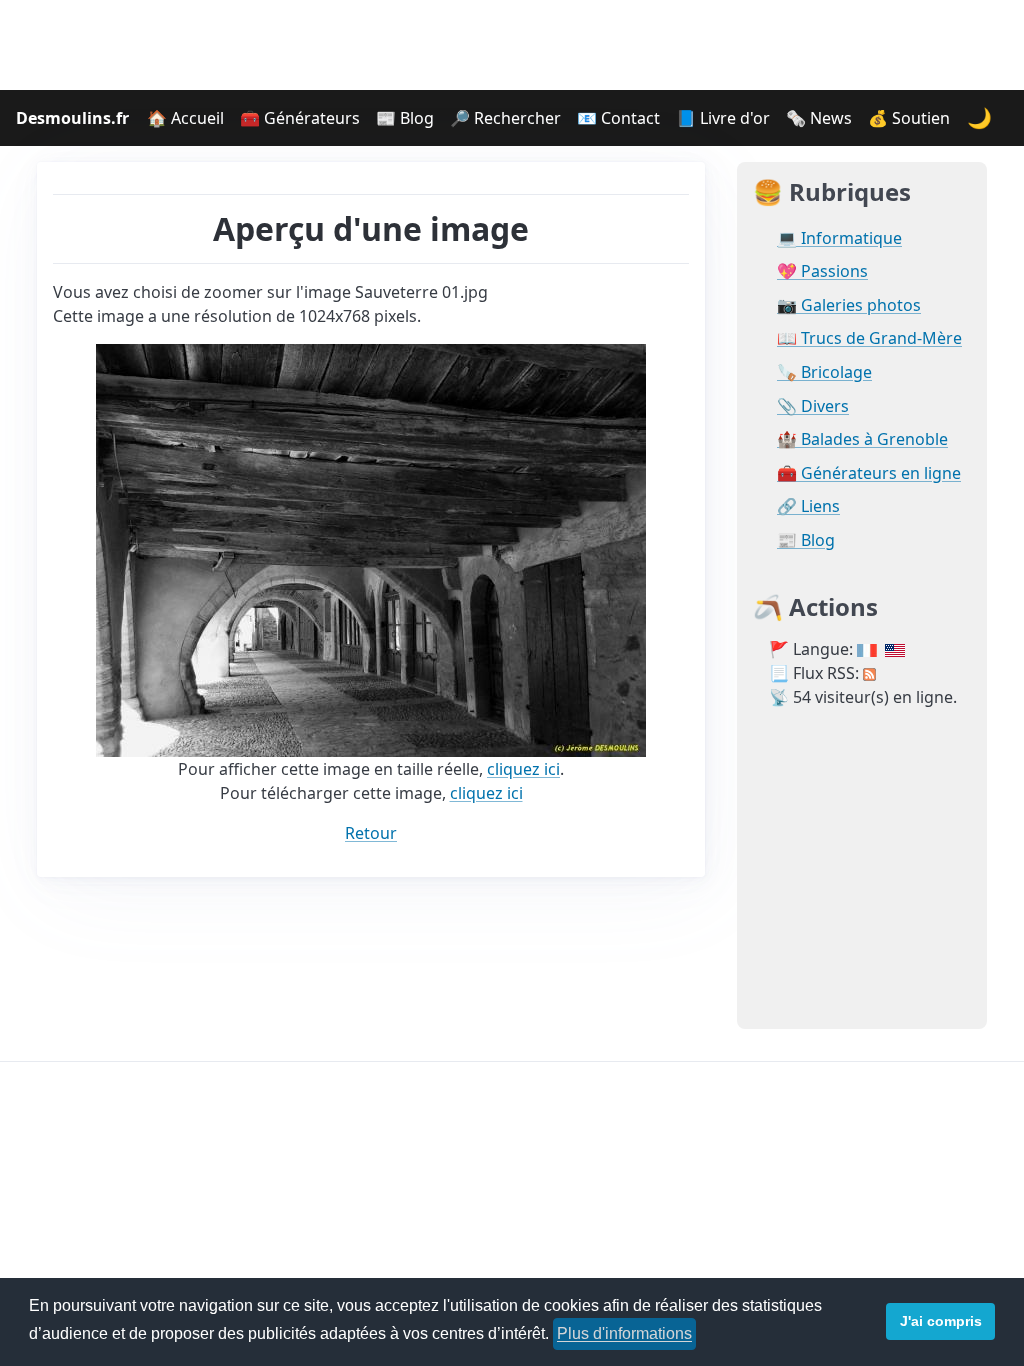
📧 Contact (618, 118)
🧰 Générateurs (300, 118)
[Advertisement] (512, 45)
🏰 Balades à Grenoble (862, 439)
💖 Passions (822, 271)
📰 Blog (405, 118)
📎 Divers (813, 406)
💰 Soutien (909, 118)
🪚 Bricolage (824, 372)
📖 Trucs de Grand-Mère (869, 338)
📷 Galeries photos (849, 305)
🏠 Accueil (185, 118)
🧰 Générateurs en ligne (869, 473)
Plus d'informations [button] (624, 1333)
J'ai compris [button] (941, 1321)
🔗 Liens (808, 506)
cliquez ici (523, 769)
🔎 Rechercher (505, 118)
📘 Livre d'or (723, 118)
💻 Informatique (839, 238)
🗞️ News (819, 118)
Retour (371, 833)
